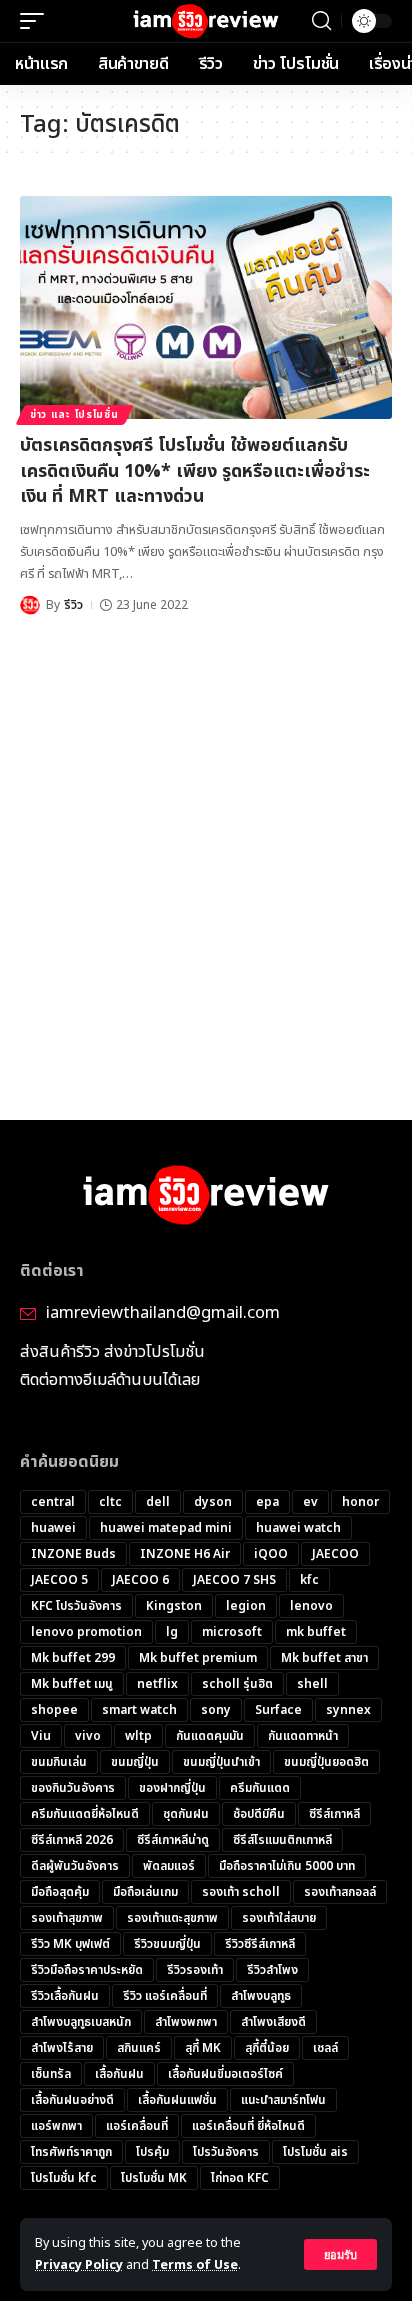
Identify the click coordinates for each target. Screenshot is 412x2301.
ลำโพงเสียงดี (273, 2022)
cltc (110, 1502)
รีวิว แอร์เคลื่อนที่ (165, 1996)
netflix (157, 1684)
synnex (348, 1710)
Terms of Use (195, 2265)
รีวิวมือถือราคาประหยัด (87, 1970)
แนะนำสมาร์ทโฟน (283, 2100)
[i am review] (206, 21)
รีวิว (73, 605)
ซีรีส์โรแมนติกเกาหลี (282, 1840)
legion (246, 1606)
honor (360, 1502)
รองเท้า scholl (241, 1892)
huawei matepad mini (166, 1528)
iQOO (271, 1554)
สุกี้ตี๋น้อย (267, 2048)
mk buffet (316, 1632)
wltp (138, 1736)
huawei (53, 1528)
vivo (88, 1736)
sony (216, 1710)
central (53, 1502)
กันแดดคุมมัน (210, 1736)
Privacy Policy (79, 2265)
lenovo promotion (86, 1632)
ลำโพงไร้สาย (62, 2048)
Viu (41, 1736)
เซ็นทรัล (51, 2074)
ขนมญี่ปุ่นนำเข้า (221, 1762)
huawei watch (298, 1528)
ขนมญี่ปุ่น (135, 1762)
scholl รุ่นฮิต (237, 1684)
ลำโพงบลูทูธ (261, 1996)
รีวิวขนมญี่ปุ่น (167, 1944)
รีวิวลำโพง (272, 1970)
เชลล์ (325, 2048)
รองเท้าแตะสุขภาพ (172, 1918)
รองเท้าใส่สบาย (279, 1918)
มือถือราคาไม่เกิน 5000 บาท (287, 1866)
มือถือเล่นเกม (145, 1892)
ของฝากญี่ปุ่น (172, 1788)
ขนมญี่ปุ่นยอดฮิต (326, 1762)
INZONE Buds (73, 1554)
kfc (309, 1580)
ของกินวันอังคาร (73, 1788)
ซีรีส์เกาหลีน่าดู (173, 1840)
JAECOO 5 (59, 1580)
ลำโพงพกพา (186, 2022)
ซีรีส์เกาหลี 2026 (72, 1840)
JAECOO (335, 1554)
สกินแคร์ (139, 2048)
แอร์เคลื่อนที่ (137, 2126)
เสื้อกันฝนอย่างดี (72, 2100)
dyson (213, 1502)
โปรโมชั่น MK (154, 2178)
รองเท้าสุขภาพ (67, 1918)
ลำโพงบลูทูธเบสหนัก (81, 2022)
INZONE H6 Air (185, 1554)
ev (310, 1502)
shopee (54, 1710)
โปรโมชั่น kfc (64, 2178)
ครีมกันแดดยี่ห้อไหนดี (85, 1814)
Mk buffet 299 (73, 1658)
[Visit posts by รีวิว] (30, 605)
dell (158, 1502)
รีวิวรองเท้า (195, 1970)
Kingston (174, 1606)
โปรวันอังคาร (226, 2152)
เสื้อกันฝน (119, 2074)
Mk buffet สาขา (324, 1658)
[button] (340, 2254)
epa (267, 1502)
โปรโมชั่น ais (315, 2152)
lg (172, 1632)
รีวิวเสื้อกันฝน (65, 1996)
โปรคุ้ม (152, 2152)
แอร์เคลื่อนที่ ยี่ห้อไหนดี (248, 2126)
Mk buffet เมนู (72, 1684)
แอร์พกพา (56, 2126)
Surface (278, 1710)
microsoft (232, 1632)
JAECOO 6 (140, 1580)
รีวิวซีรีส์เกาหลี (260, 1944)
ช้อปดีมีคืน (259, 1814)
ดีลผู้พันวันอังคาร (75, 1866)
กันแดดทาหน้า (303, 1736)
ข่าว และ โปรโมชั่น (74, 415)
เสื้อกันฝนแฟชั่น (177, 2100)
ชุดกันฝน (186, 1814)
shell (312, 1684)
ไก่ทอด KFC (240, 2178)
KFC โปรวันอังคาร (76, 1606)
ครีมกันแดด (260, 1788)
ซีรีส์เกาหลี (334, 1814)
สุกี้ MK (203, 2048)
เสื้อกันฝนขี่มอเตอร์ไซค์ (225, 2074)
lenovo (311, 1606)
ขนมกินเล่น (59, 1762)
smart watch (139, 1710)
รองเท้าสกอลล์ (340, 1892)
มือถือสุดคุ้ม (60, 1892)
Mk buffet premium (198, 1658)
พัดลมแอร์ (169, 1866)
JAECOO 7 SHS (234, 1580)
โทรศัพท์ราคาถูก (71, 2152)
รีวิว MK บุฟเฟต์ (70, 1944)
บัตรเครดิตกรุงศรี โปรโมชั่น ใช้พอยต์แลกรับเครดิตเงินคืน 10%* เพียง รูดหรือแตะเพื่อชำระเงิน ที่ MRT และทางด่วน (195, 470)
